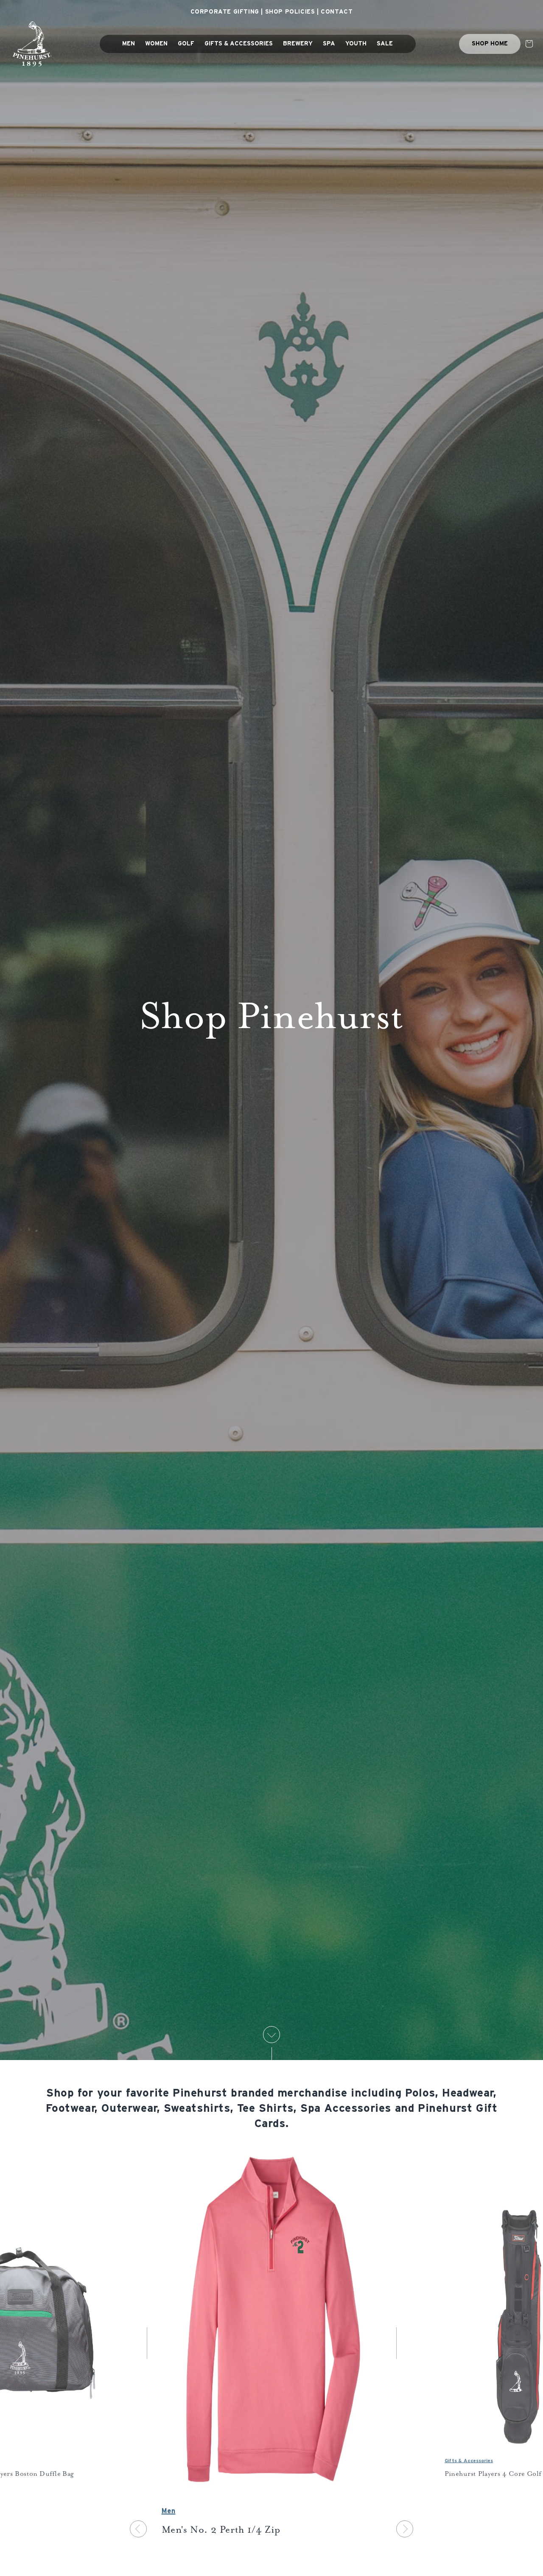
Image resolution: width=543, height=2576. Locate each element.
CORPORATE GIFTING (225, 12)
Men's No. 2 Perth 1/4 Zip (221, 2531)
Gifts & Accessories (468, 2460)
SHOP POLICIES (290, 12)
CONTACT (337, 12)
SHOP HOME (490, 44)
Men (169, 2511)
